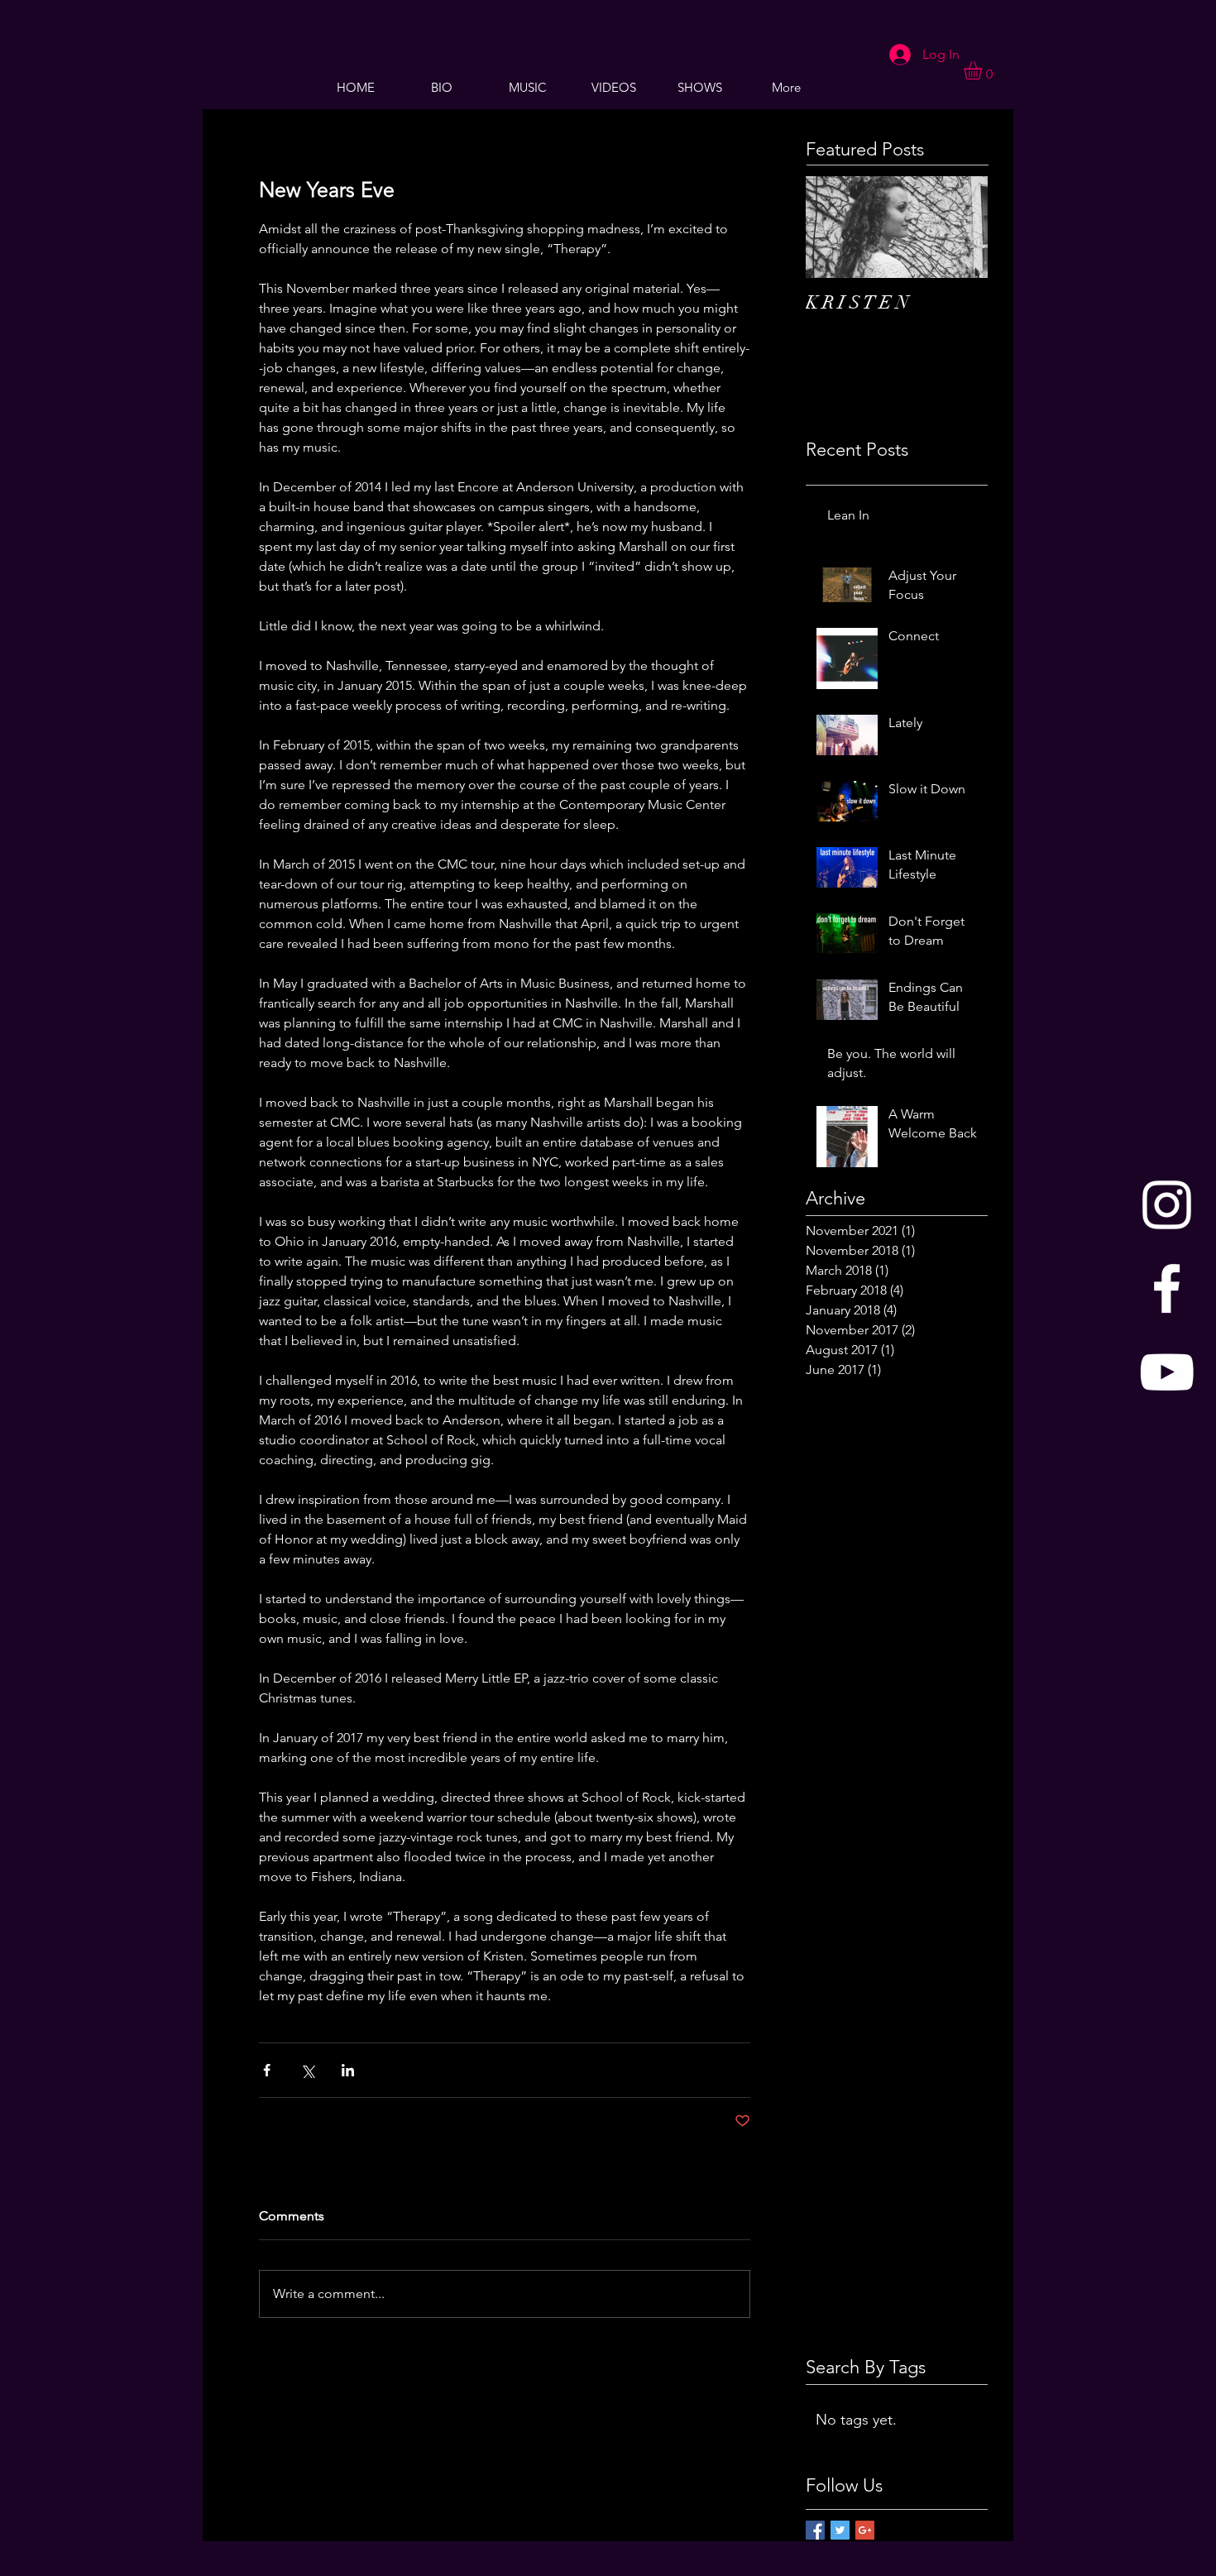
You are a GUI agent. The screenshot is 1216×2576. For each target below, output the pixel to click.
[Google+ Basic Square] (865, 2530)
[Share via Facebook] (267, 2070)
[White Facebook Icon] (1167, 1288)
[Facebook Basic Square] (815, 2530)
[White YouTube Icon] (1167, 1372)
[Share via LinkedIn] (348, 2070)
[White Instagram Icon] (1167, 1205)
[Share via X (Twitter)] (307, 2070)
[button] (984, 70)
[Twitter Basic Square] (840, 2530)
